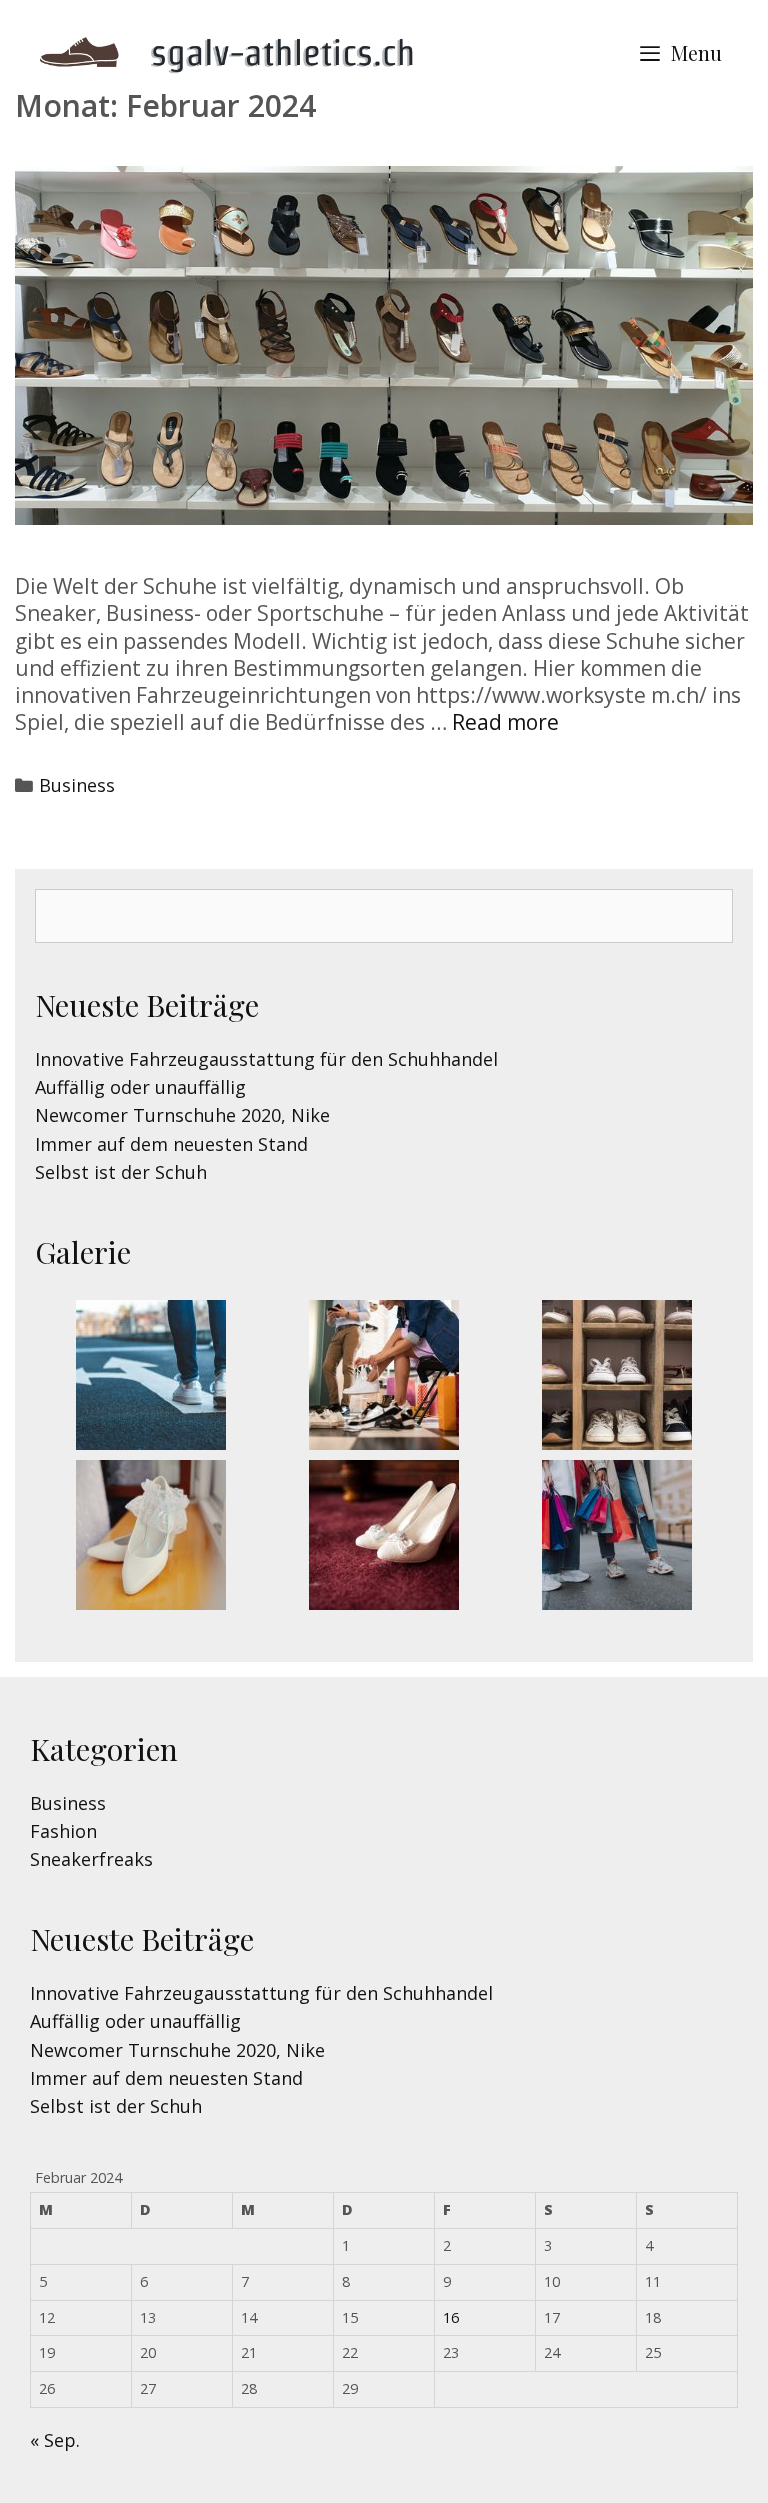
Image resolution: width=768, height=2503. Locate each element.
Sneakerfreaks (91, 1859)
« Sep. (55, 2440)
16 (451, 2317)
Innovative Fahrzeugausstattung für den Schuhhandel (266, 1059)
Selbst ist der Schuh (121, 1172)
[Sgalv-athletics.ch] (240, 51)
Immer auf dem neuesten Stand (171, 1144)
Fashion (63, 1831)
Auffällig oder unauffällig (140, 1087)
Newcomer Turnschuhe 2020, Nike (182, 1115)
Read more (505, 722)
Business (77, 785)
